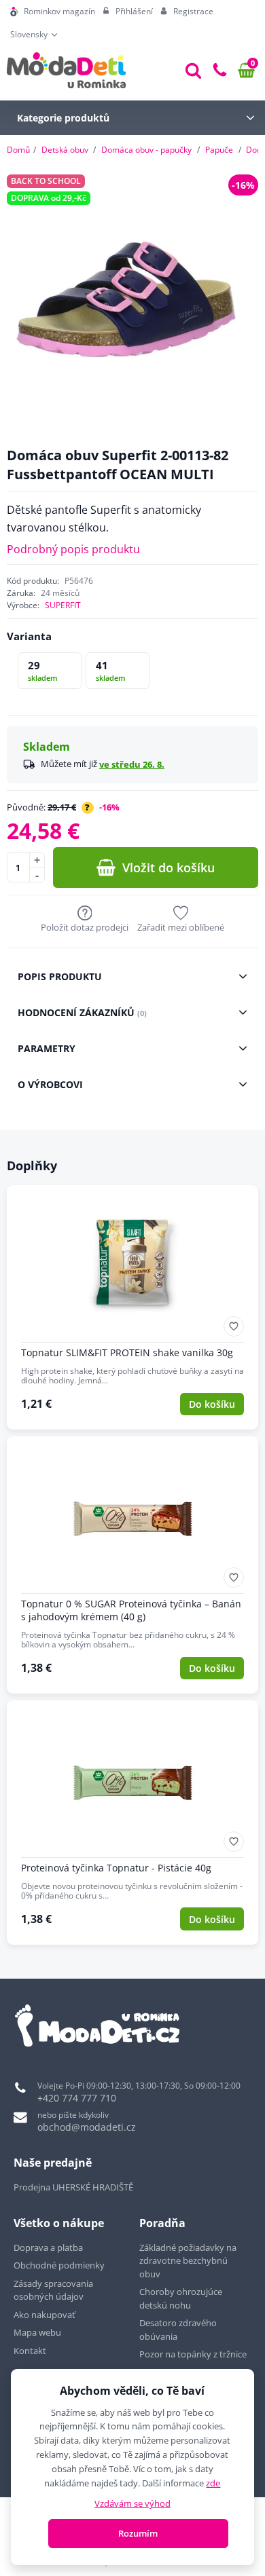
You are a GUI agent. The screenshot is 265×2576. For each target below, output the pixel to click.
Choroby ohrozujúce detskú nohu (181, 2298)
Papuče (219, 150)
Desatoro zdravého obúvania (178, 2330)
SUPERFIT (63, 605)
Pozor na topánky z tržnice (194, 2354)
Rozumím (138, 2533)
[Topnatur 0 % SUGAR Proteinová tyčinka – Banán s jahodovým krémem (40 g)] (132, 1565)
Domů (18, 150)
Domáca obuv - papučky (146, 150)
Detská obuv (65, 150)
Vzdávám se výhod (132, 2503)
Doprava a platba (48, 2247)
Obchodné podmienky (59, 2265)
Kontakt (30, 2351)
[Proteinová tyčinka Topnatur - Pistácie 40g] (132, 1823)
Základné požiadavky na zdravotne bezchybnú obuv (188, 2261)
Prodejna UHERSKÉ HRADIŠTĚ (73, 2187)
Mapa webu (37, 2332)
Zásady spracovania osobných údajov (53, 2290)
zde (213, 2483)
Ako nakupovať (45, 2315)
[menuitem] (53, 12)
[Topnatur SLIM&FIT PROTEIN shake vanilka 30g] (132, 1307)
